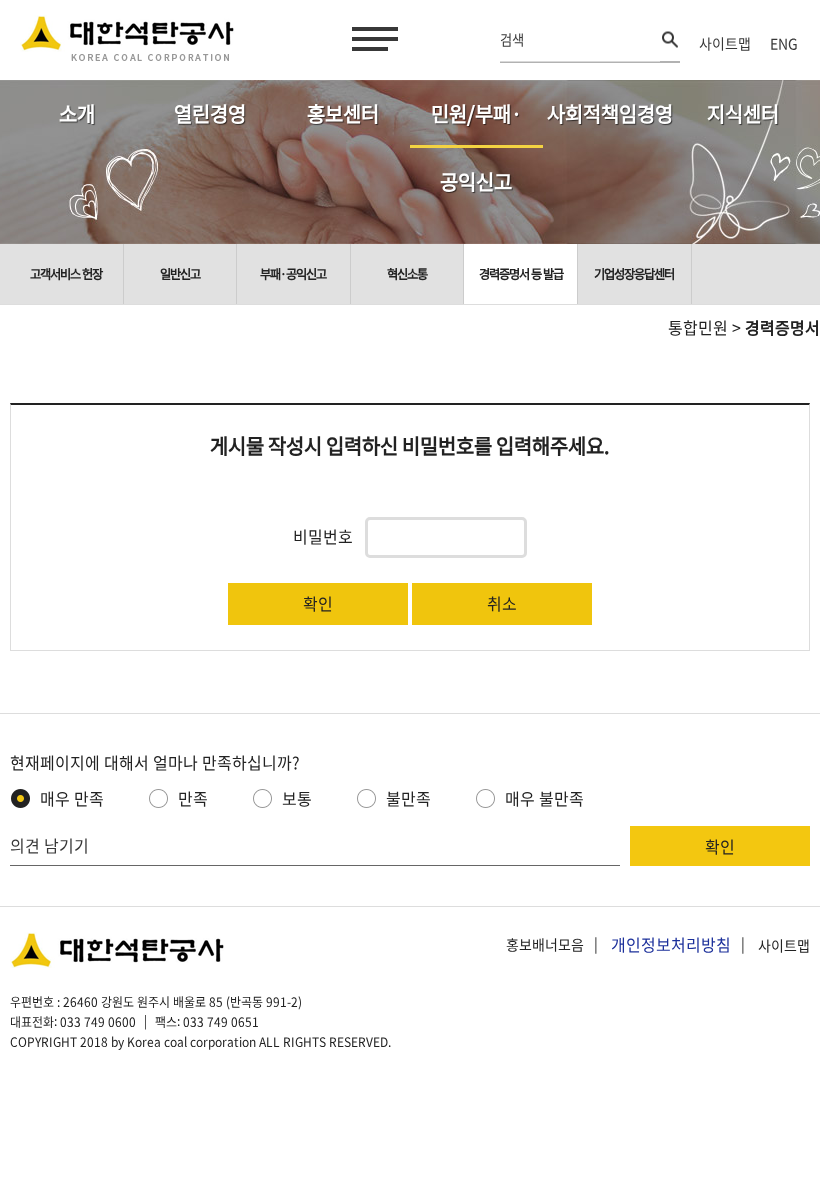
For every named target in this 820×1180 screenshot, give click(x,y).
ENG (784, 43)
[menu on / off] (371, 39)
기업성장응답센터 (634, 274)
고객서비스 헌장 (66, 274)
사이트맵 (725, 43)
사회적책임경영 (610, 113)
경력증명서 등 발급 (521, 274)
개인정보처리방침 (671, 944)
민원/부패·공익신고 (476, 123)
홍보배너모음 (545, 945)
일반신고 (180, 274)
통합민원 (698, 327)
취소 (502, 603)
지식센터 (743, 113)
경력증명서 (782, 327)
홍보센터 (343, 113)
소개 (77, 113)
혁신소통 (407, 274)
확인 (318, 603)
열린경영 (210, 113)
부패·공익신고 (293, 274)
